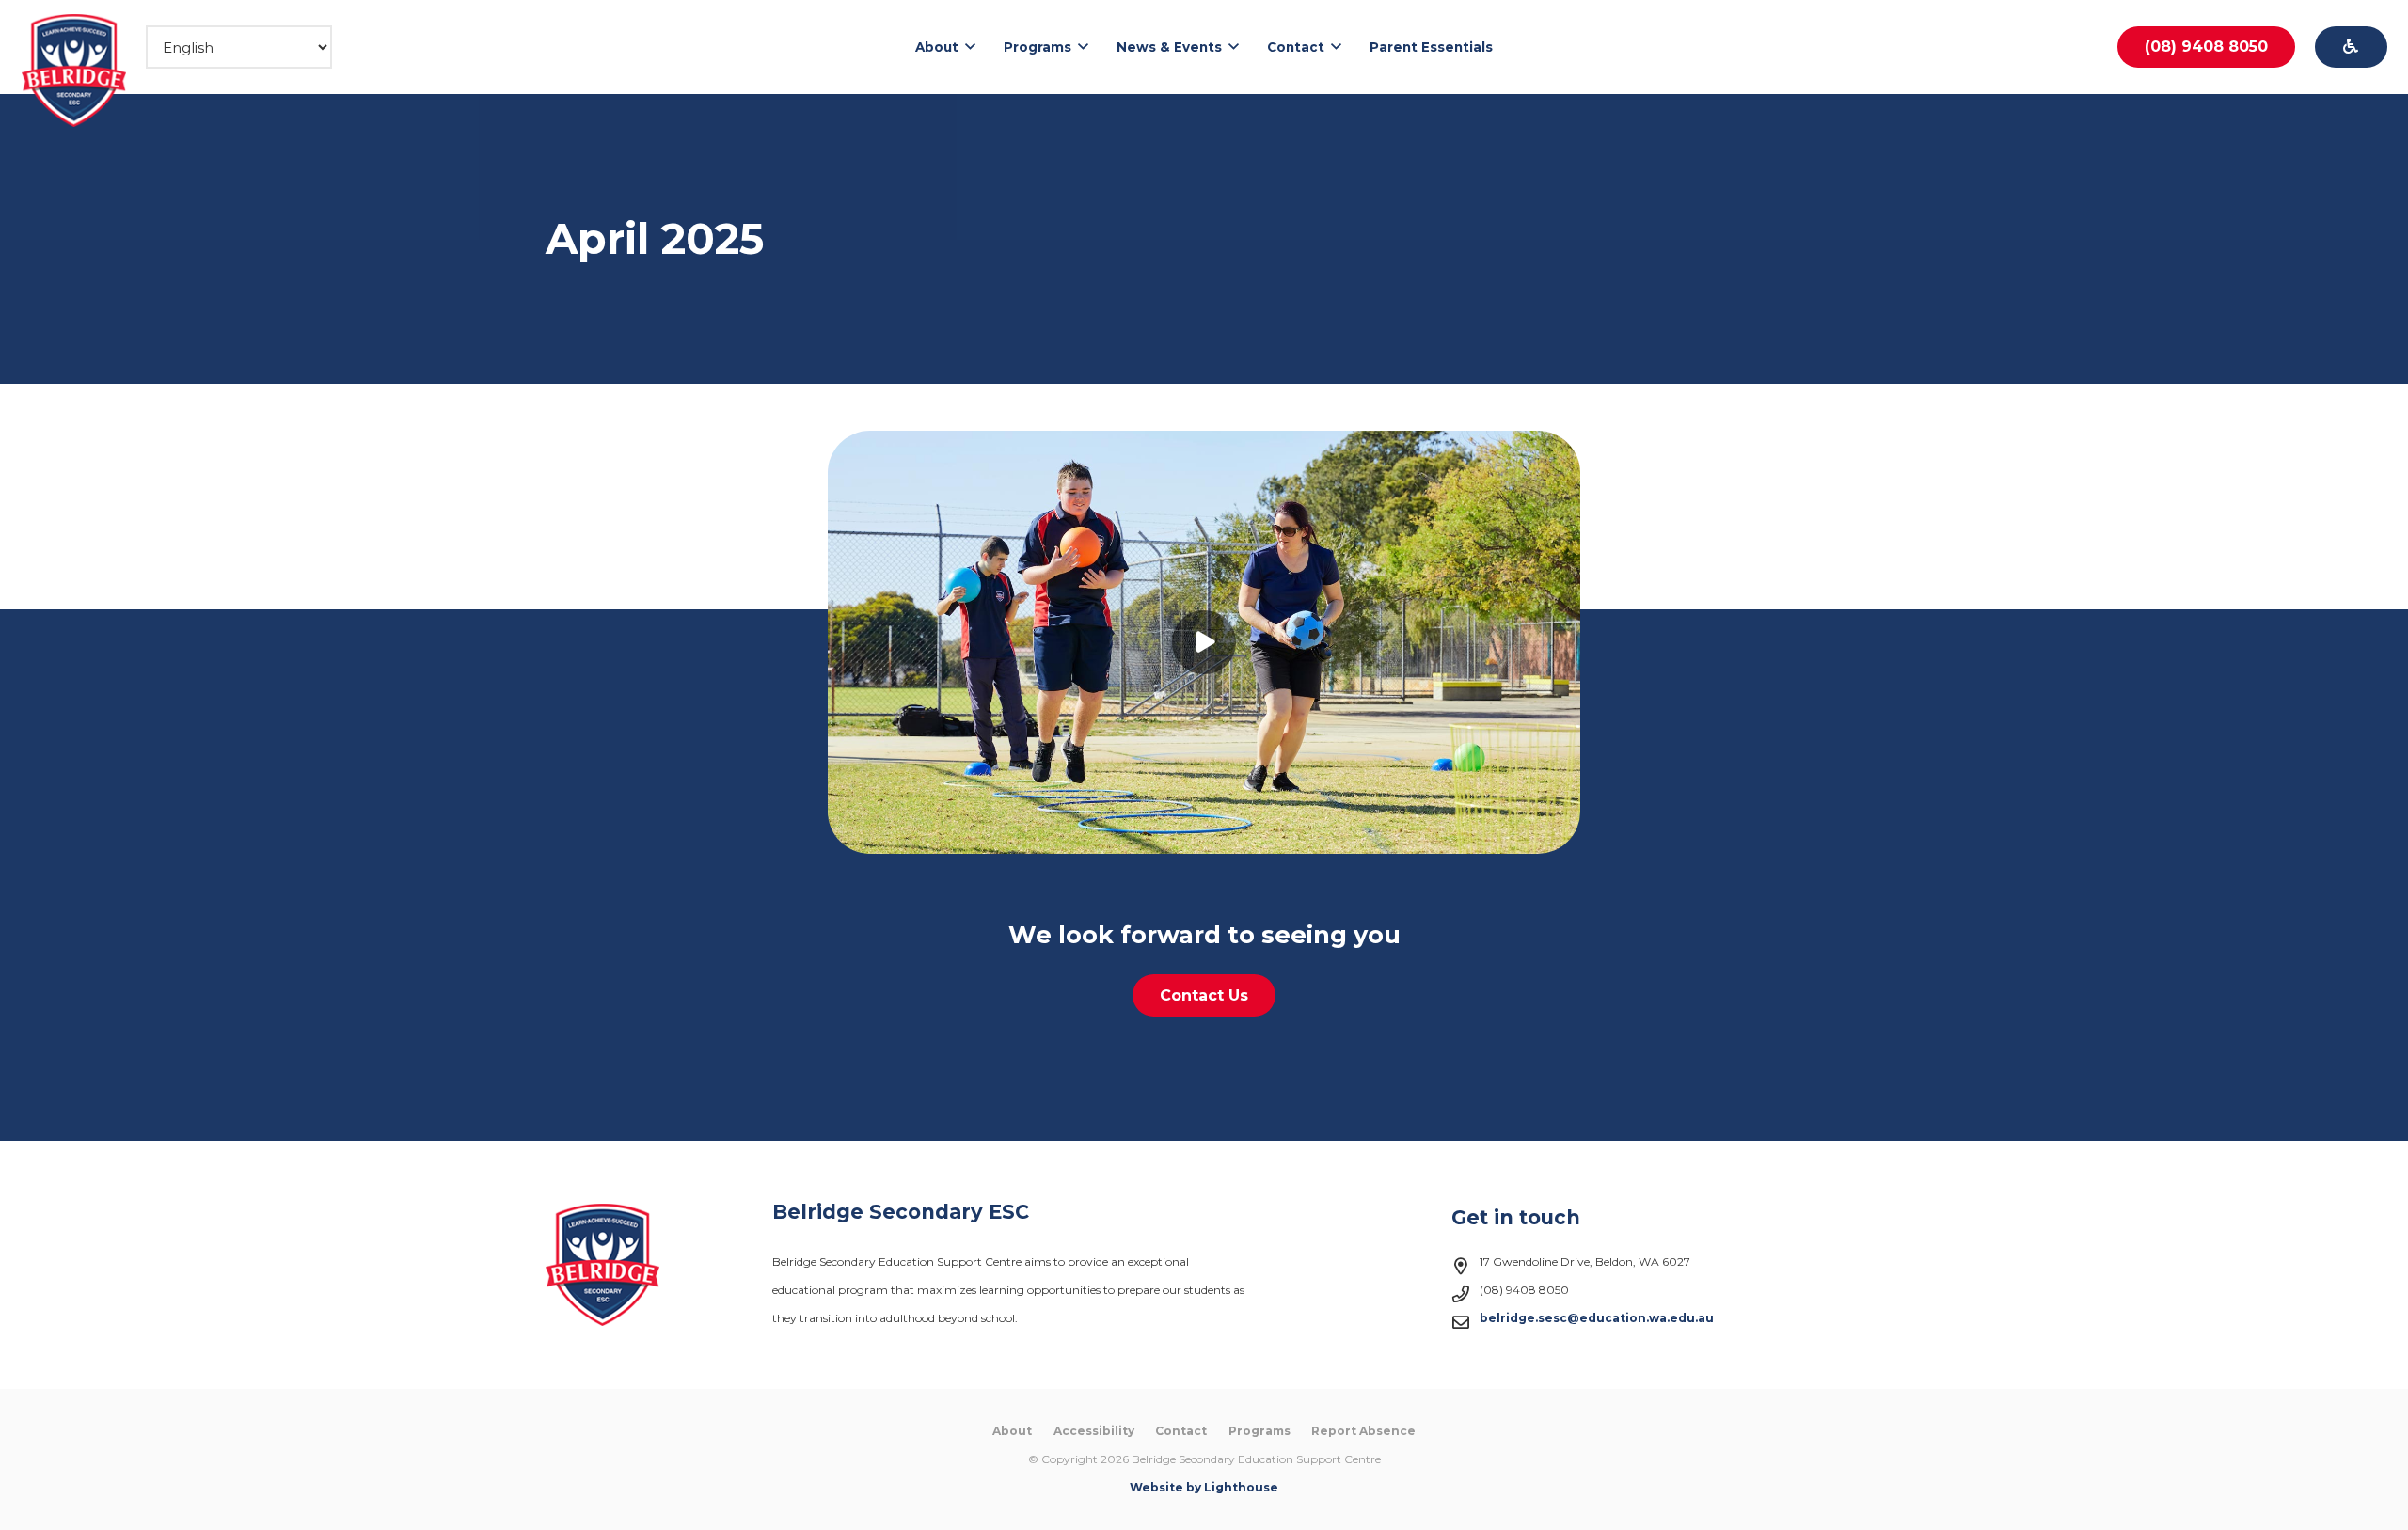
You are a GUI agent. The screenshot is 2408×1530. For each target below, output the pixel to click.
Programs (1259, 1431)
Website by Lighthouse (1204, 1487)
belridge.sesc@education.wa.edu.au (1597, 1318)
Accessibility (1094, 1431)
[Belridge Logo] (74, 71)
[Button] (2351, 47)
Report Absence (1363, 1431)
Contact (1181, 1431)
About (1012, 1431)
